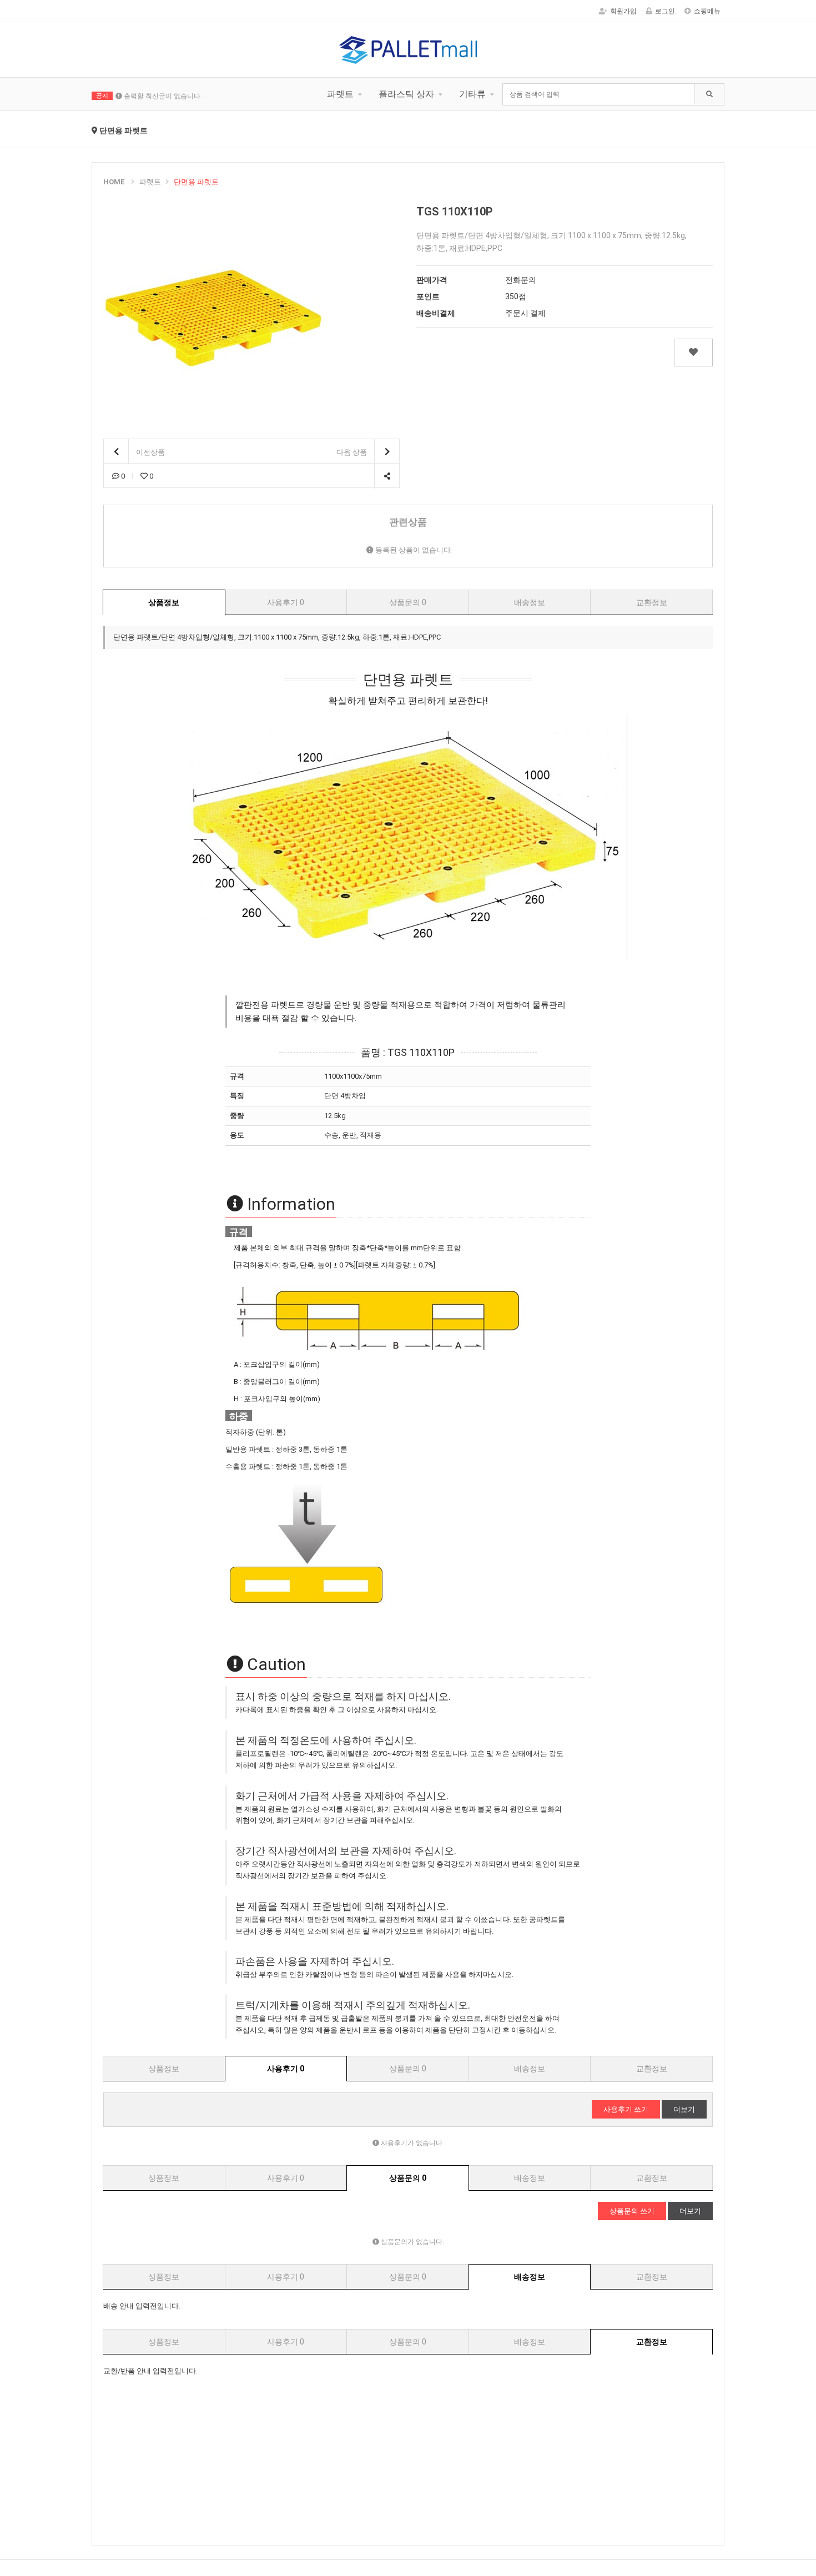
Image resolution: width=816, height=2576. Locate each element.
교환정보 (652, 602)
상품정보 (164, 602)
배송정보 (530, 602)
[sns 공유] (387, 476)
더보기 (684, 2109)
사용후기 (286, 602)
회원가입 (623, 11)
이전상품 (150, 452)
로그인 (665, 11)
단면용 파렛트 (196, 182)
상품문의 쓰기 (632, 2211)
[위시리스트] (693, 353)
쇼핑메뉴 (707, 11)
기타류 (472, 94)
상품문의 (408, 602)
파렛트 (340, 94)
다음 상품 (352, 452)
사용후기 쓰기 (626, 2109)
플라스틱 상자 (406, 94)
